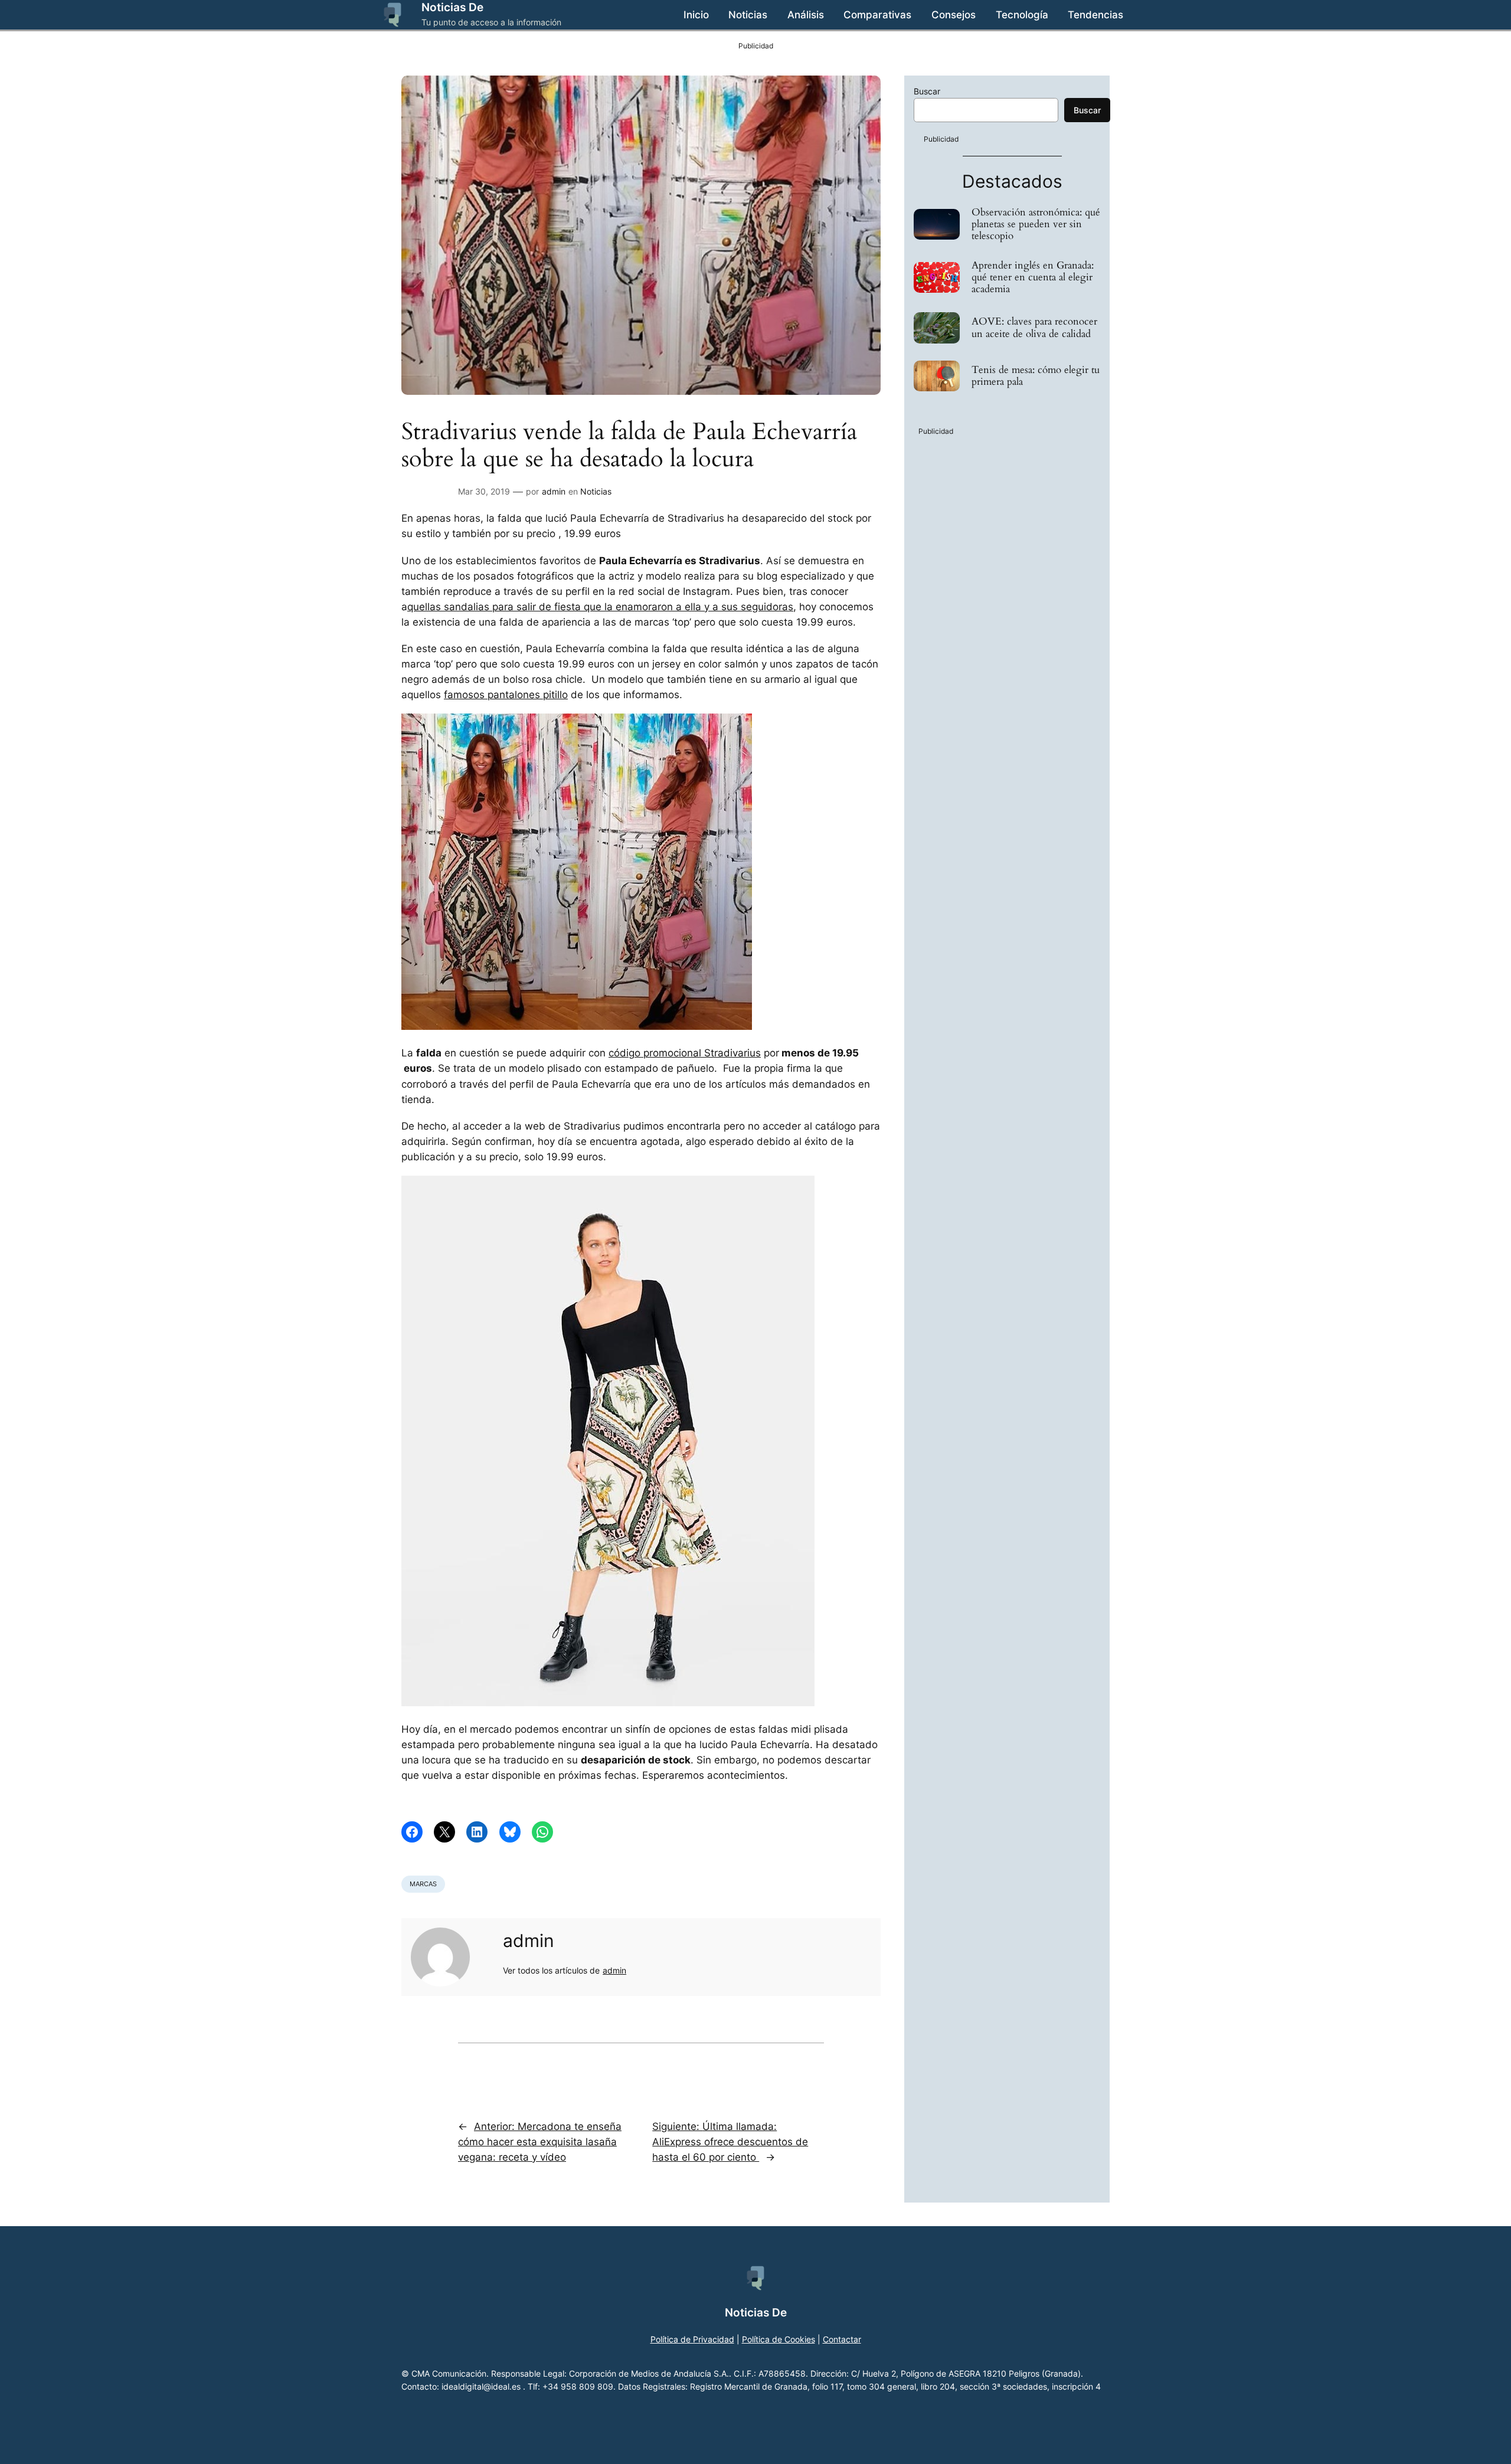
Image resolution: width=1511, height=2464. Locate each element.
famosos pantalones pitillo (506, 695)
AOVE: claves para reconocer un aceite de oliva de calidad (1034, 328)
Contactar (842, 2339)
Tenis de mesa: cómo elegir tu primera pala (1036, 376)
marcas (423, 1884)
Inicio (696, 15)
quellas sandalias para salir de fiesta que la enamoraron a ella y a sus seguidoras (600, 607)
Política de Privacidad (692, 2339)
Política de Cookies (779, 2339)
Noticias (596, 491)
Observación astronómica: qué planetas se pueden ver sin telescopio (1036, 224)
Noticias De (452, 7)
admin (554, 491)
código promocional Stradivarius (685, 1053)
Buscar (927, 91)
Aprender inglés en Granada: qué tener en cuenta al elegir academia (1033, 277)
